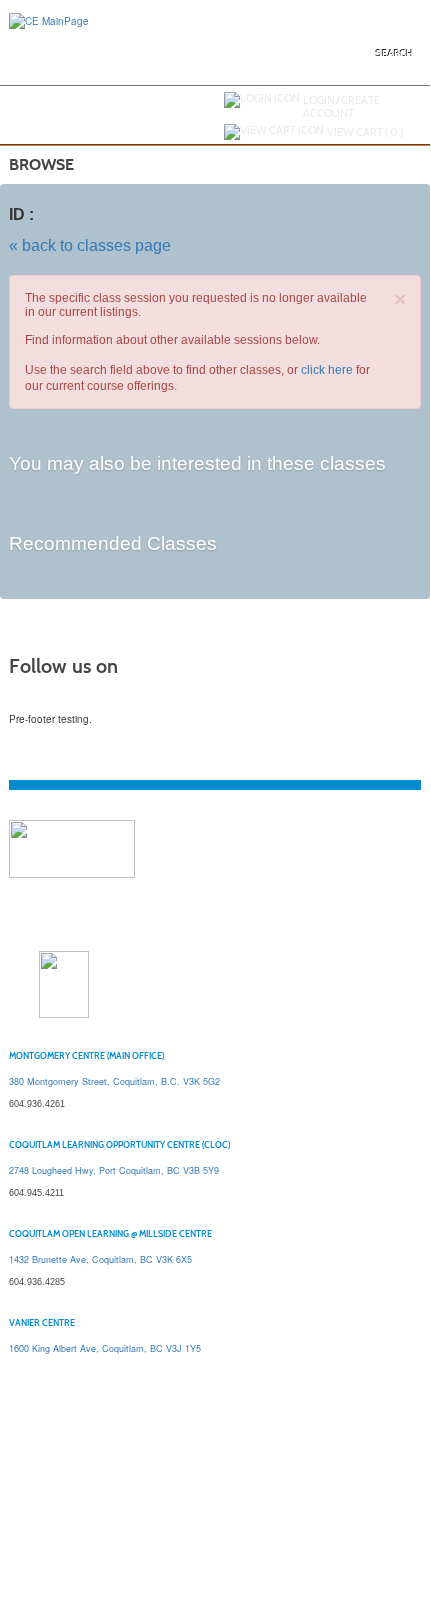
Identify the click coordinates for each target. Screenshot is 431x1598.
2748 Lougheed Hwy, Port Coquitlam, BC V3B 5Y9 (114, 1170)
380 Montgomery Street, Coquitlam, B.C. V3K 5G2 (114, 1081)
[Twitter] (57, 700)
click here (327, 370)
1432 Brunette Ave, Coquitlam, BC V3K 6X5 (100, 1259)
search (394, 53)
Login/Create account (341, 106)
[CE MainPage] (49, 20)
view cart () (365, 132)
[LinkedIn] (77, 700)
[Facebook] (37, 700)
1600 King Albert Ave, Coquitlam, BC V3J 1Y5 (105, 1348)
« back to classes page (90, 245)
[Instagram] (97, 700)
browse (41, 164)
